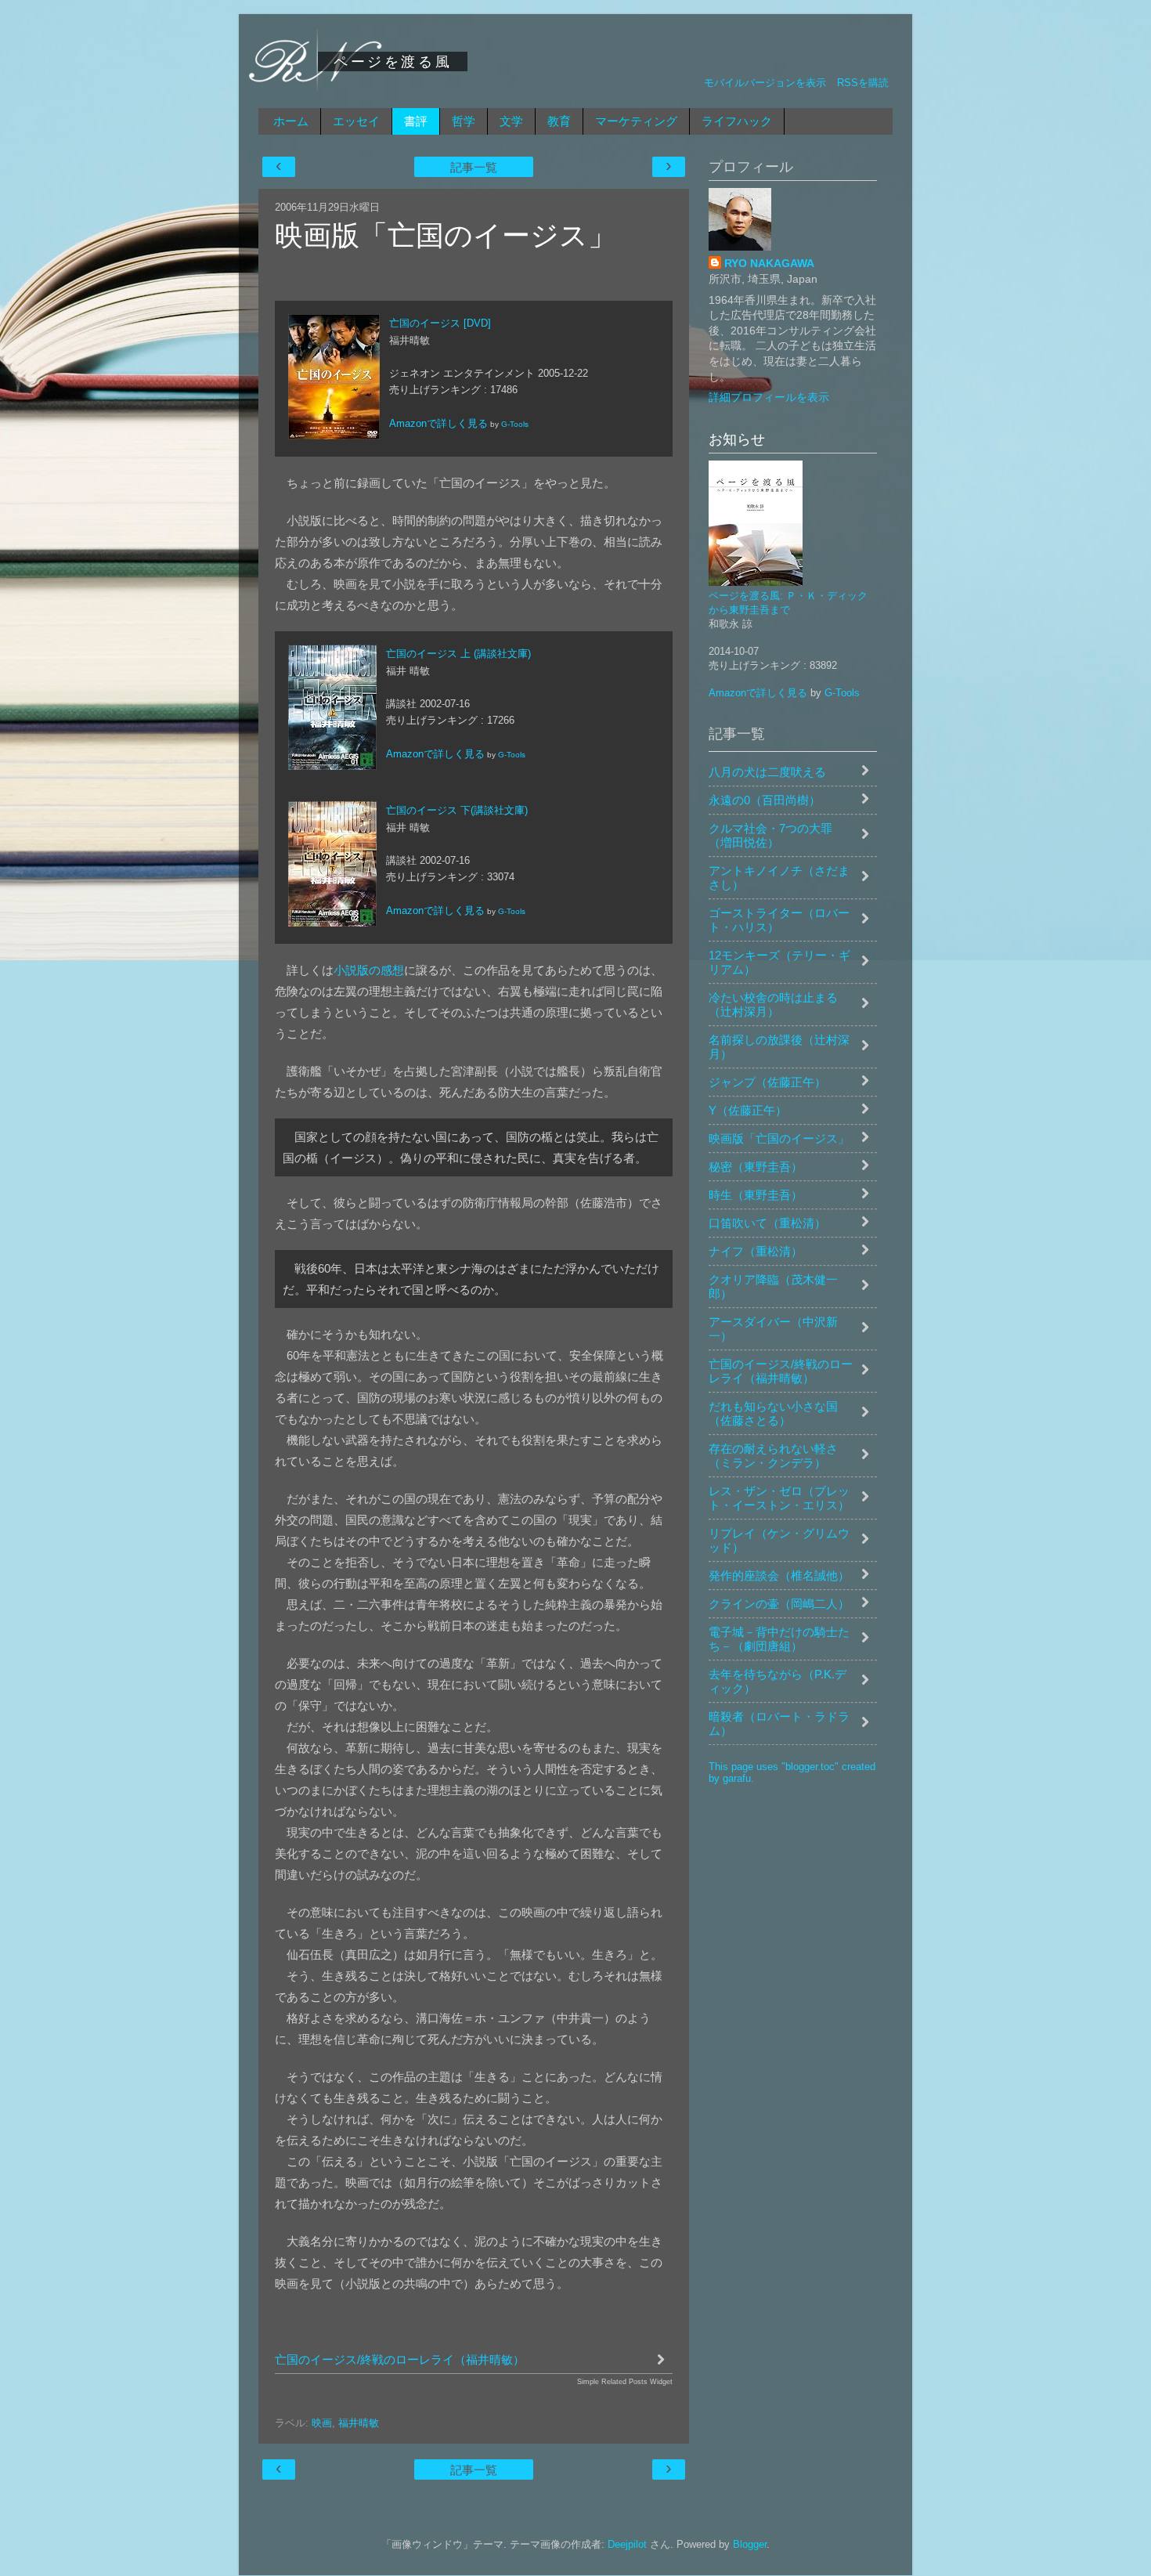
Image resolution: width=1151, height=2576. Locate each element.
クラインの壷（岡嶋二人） (779, 1604)
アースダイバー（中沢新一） (773, 1329)
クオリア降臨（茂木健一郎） (773, 1286)
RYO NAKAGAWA (769, 263)
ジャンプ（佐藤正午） (767, 1082)
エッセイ (356, 121)
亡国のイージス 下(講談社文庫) (457, 810)
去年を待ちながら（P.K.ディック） (778, 1681)
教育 (559, 121)
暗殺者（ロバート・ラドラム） (779, 1723)
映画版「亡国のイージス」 (779, 1138)
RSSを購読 (863, 83)
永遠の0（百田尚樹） (765, 800)
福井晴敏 (359, 2423)
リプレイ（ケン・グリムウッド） (779, 1540)
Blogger (750, 2545)
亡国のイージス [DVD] (440, 323)
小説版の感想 (369, 970)
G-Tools (515, 424)
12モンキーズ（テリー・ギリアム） (779, 962)
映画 (322, 2423)
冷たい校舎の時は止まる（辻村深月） (773, 1004)
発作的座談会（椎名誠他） (779, 1575)
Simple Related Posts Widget (625, 2382)
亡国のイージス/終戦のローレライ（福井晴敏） (400, 2359)
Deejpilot (627, 2545)
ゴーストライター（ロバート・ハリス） (779, 920)
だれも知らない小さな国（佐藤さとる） (773, 1413)
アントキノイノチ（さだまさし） (779, 878)
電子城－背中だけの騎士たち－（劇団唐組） (779, 1639)
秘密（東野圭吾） (756, 1167)
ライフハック (737, 121)
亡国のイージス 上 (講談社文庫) (458, 654)
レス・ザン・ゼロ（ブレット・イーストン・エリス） (779, 1498)
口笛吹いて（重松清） (767, 1223)
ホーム (291, 121)
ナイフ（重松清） (756, 1251)
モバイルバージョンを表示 (765, 83)
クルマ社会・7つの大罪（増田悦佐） (770, 835)
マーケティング (636, 121)
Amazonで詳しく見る (438, 423)
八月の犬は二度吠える (767, 772)
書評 (416, 121)
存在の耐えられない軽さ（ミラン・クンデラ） (773, 1456)
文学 (511, 121)
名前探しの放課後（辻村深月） (779, 1047)
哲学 (464, 121)
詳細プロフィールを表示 (769, 397)
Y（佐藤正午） (748, 1110)
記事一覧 (474, 167)
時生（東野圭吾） (756, 1195)
